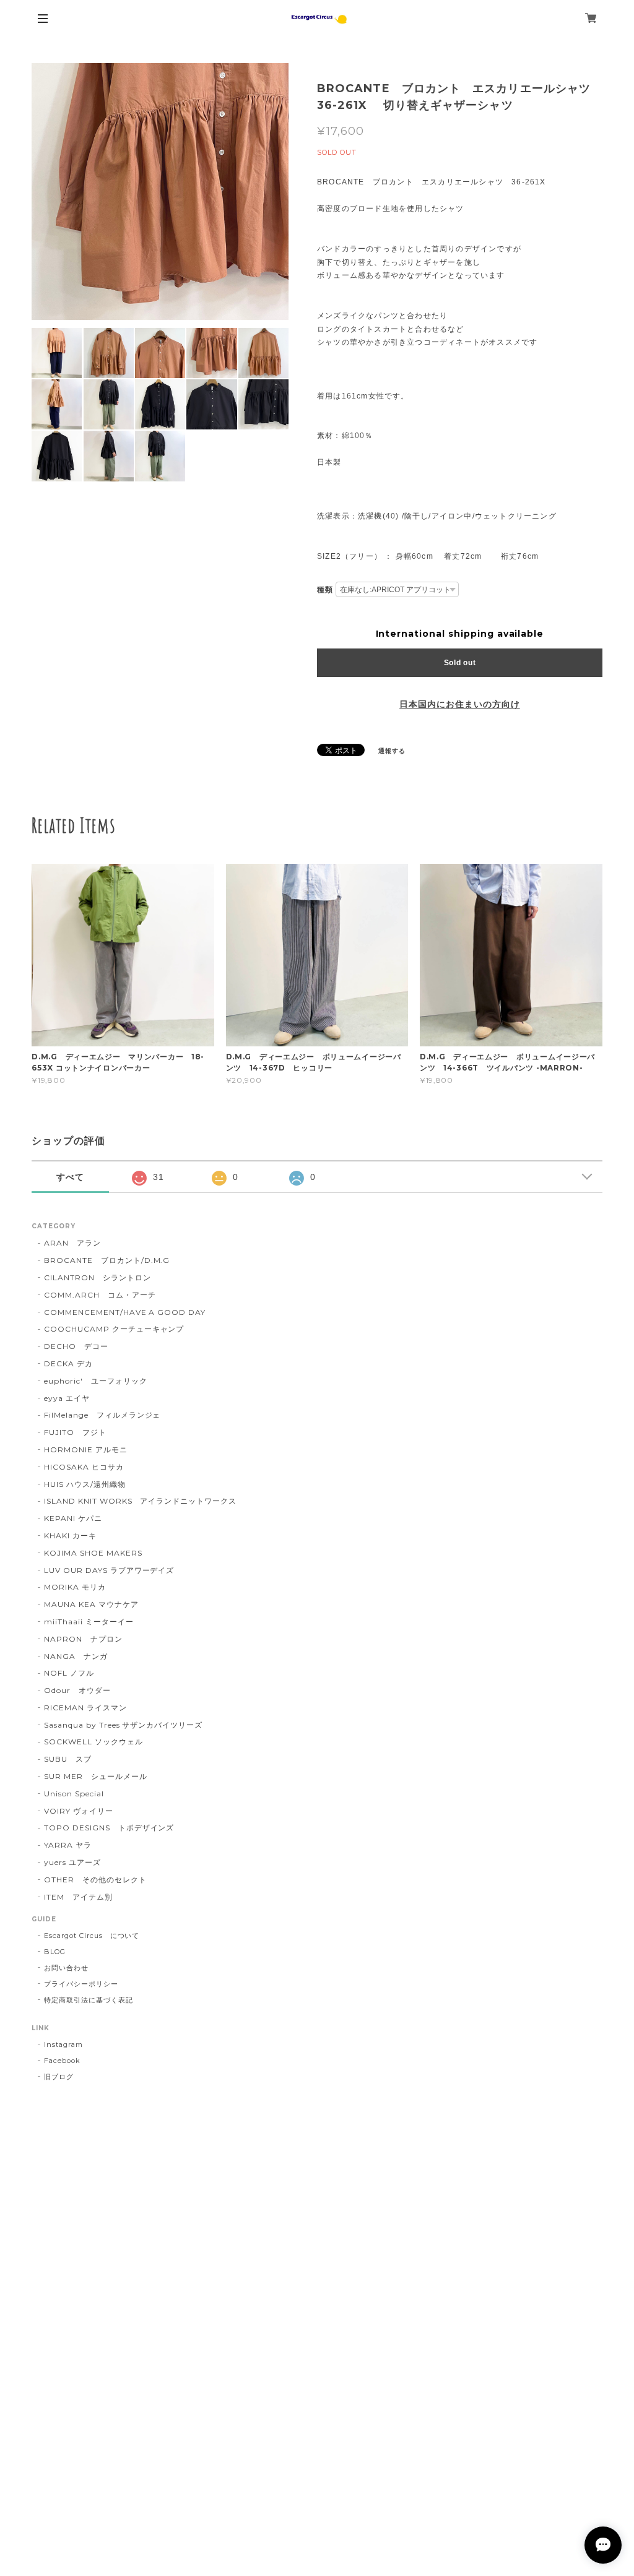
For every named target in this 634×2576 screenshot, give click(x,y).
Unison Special (74, 1794)
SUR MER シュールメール (95, 1776)
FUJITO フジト (75, 1432)
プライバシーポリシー (81, 1984)
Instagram (63, 2044)
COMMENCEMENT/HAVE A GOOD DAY (125, 1312)
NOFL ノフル (69, 1673)
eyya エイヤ (67, 1398)
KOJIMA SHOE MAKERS (93, 1553)
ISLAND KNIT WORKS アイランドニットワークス (140, 1501)
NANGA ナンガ (76, 1656)
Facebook (62, 2061)
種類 (325, 590)
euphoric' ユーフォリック (95, 1381)
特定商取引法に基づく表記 (89, 2000)
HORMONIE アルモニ (85, 1450)
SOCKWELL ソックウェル (93, 1742)
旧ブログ (59, 2077)
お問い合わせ (66, 1968)
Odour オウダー (77, 1690)
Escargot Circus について (92, 1936)
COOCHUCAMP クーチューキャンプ (114, 1329)
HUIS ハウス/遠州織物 (85, 1484)
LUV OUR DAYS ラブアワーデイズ (109, 1570)
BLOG (55, 1952)
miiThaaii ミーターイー (89, 1622)
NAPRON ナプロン (83, 1639)
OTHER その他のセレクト (95, 1880)
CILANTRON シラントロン (97, 1277)
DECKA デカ (68, 1363)
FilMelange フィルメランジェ (102, 1415)
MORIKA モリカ (75, 1587)
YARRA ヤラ (68, 1845)
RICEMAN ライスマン (85, 1708)
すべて (70, 1177)
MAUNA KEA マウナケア (91, 1604)
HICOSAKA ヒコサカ (84, 1467)
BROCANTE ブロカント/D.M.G (107, 1260)
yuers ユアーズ (72, 1862)
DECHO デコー (76, 1346)
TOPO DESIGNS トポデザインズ (109, 1828)
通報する (392, 751)
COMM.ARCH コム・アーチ (100, 1295)
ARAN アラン (72, 1243)
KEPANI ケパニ (73, 1518)
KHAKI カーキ (70, 1536)
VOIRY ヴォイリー (79, 1811)
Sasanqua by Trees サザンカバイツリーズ (123, 1725)
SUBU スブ (68, 1759)
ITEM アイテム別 (78, 1897)
